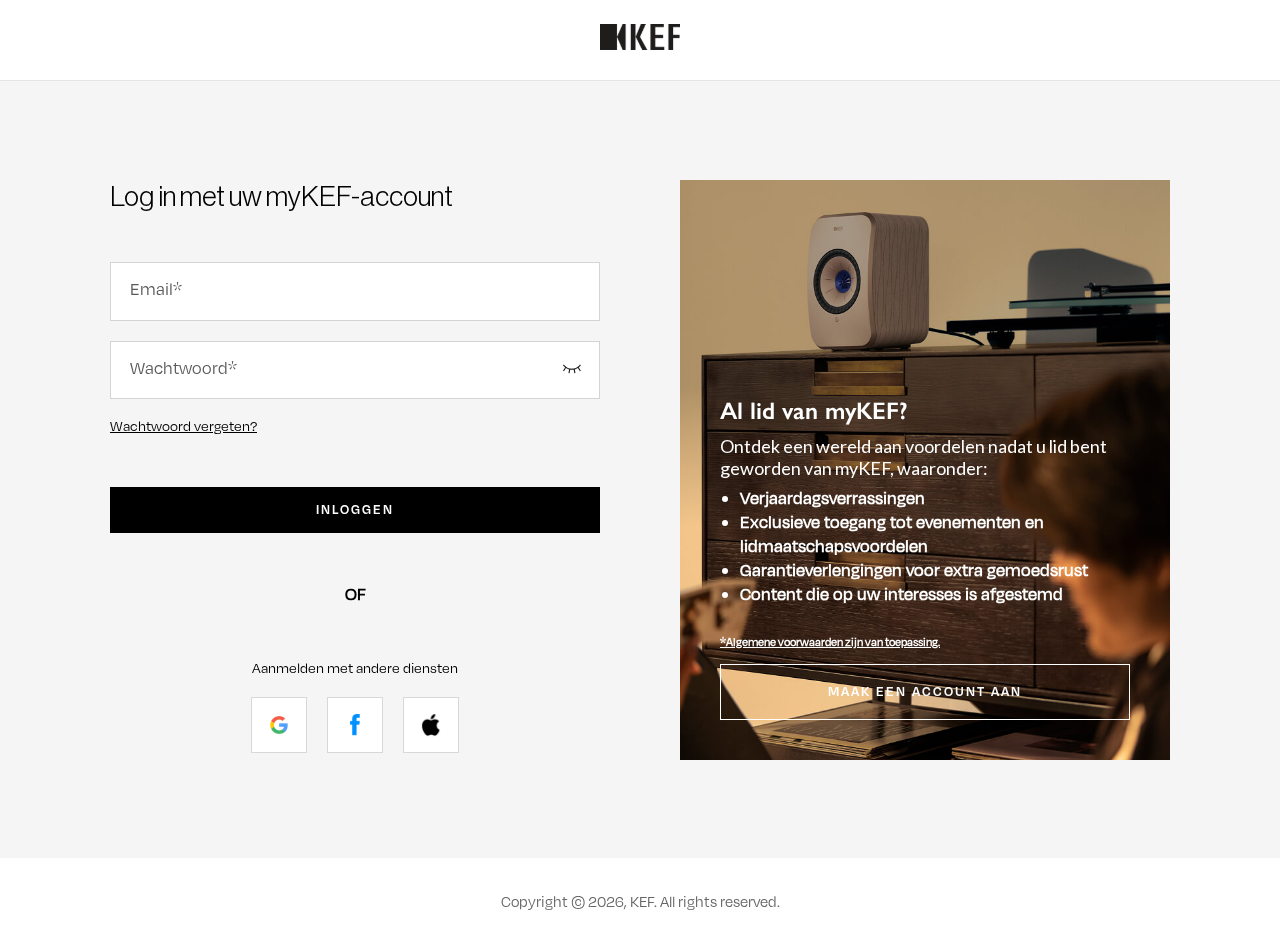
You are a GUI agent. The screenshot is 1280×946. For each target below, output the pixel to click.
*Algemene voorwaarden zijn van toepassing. (830, 642)
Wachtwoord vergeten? (183, 426)
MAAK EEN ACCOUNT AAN (925, 692)
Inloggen (355, 510)
